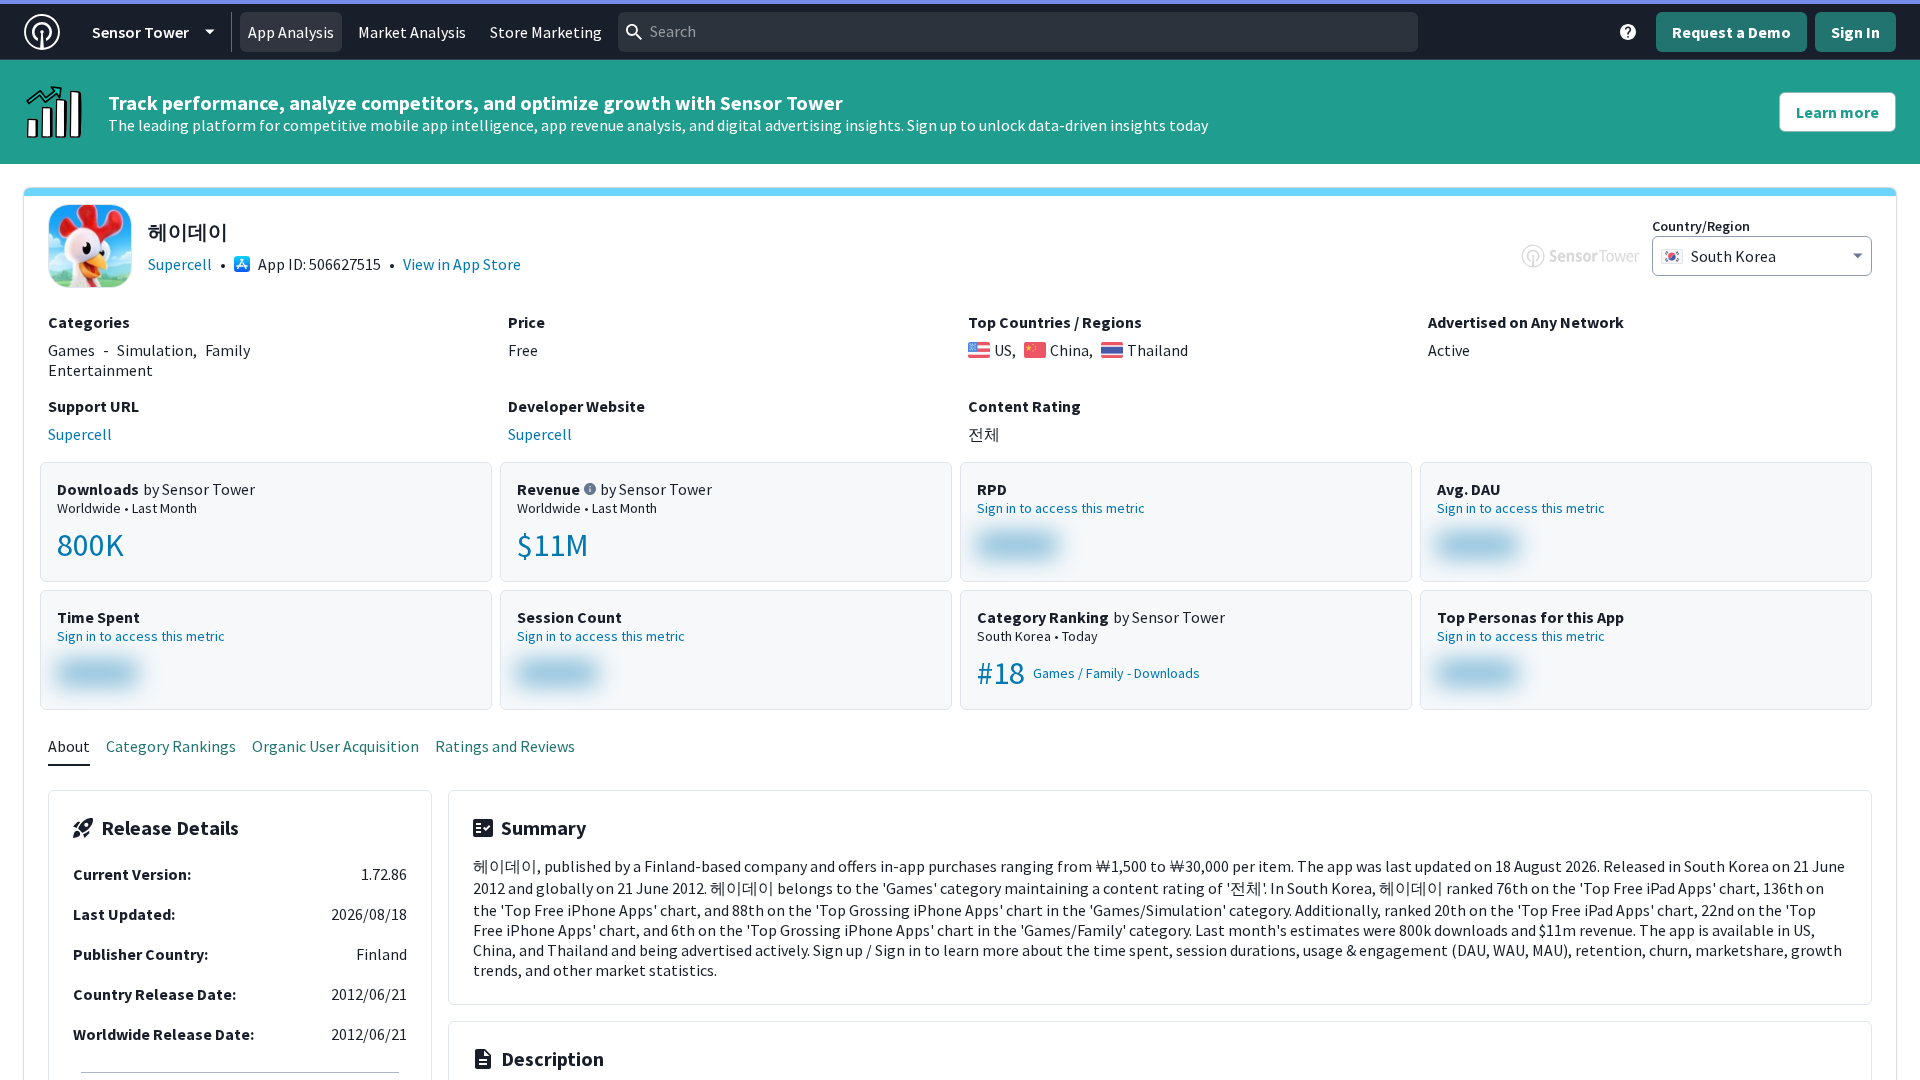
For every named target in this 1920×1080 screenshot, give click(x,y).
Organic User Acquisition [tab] (335, 746)
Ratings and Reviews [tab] (505, 746)
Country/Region (1701, 226)
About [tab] (69, 746)
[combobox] (1018, 32)
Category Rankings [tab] (171, 746)
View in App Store (462, 264)
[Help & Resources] (1628, 32)
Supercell (180, 264)
